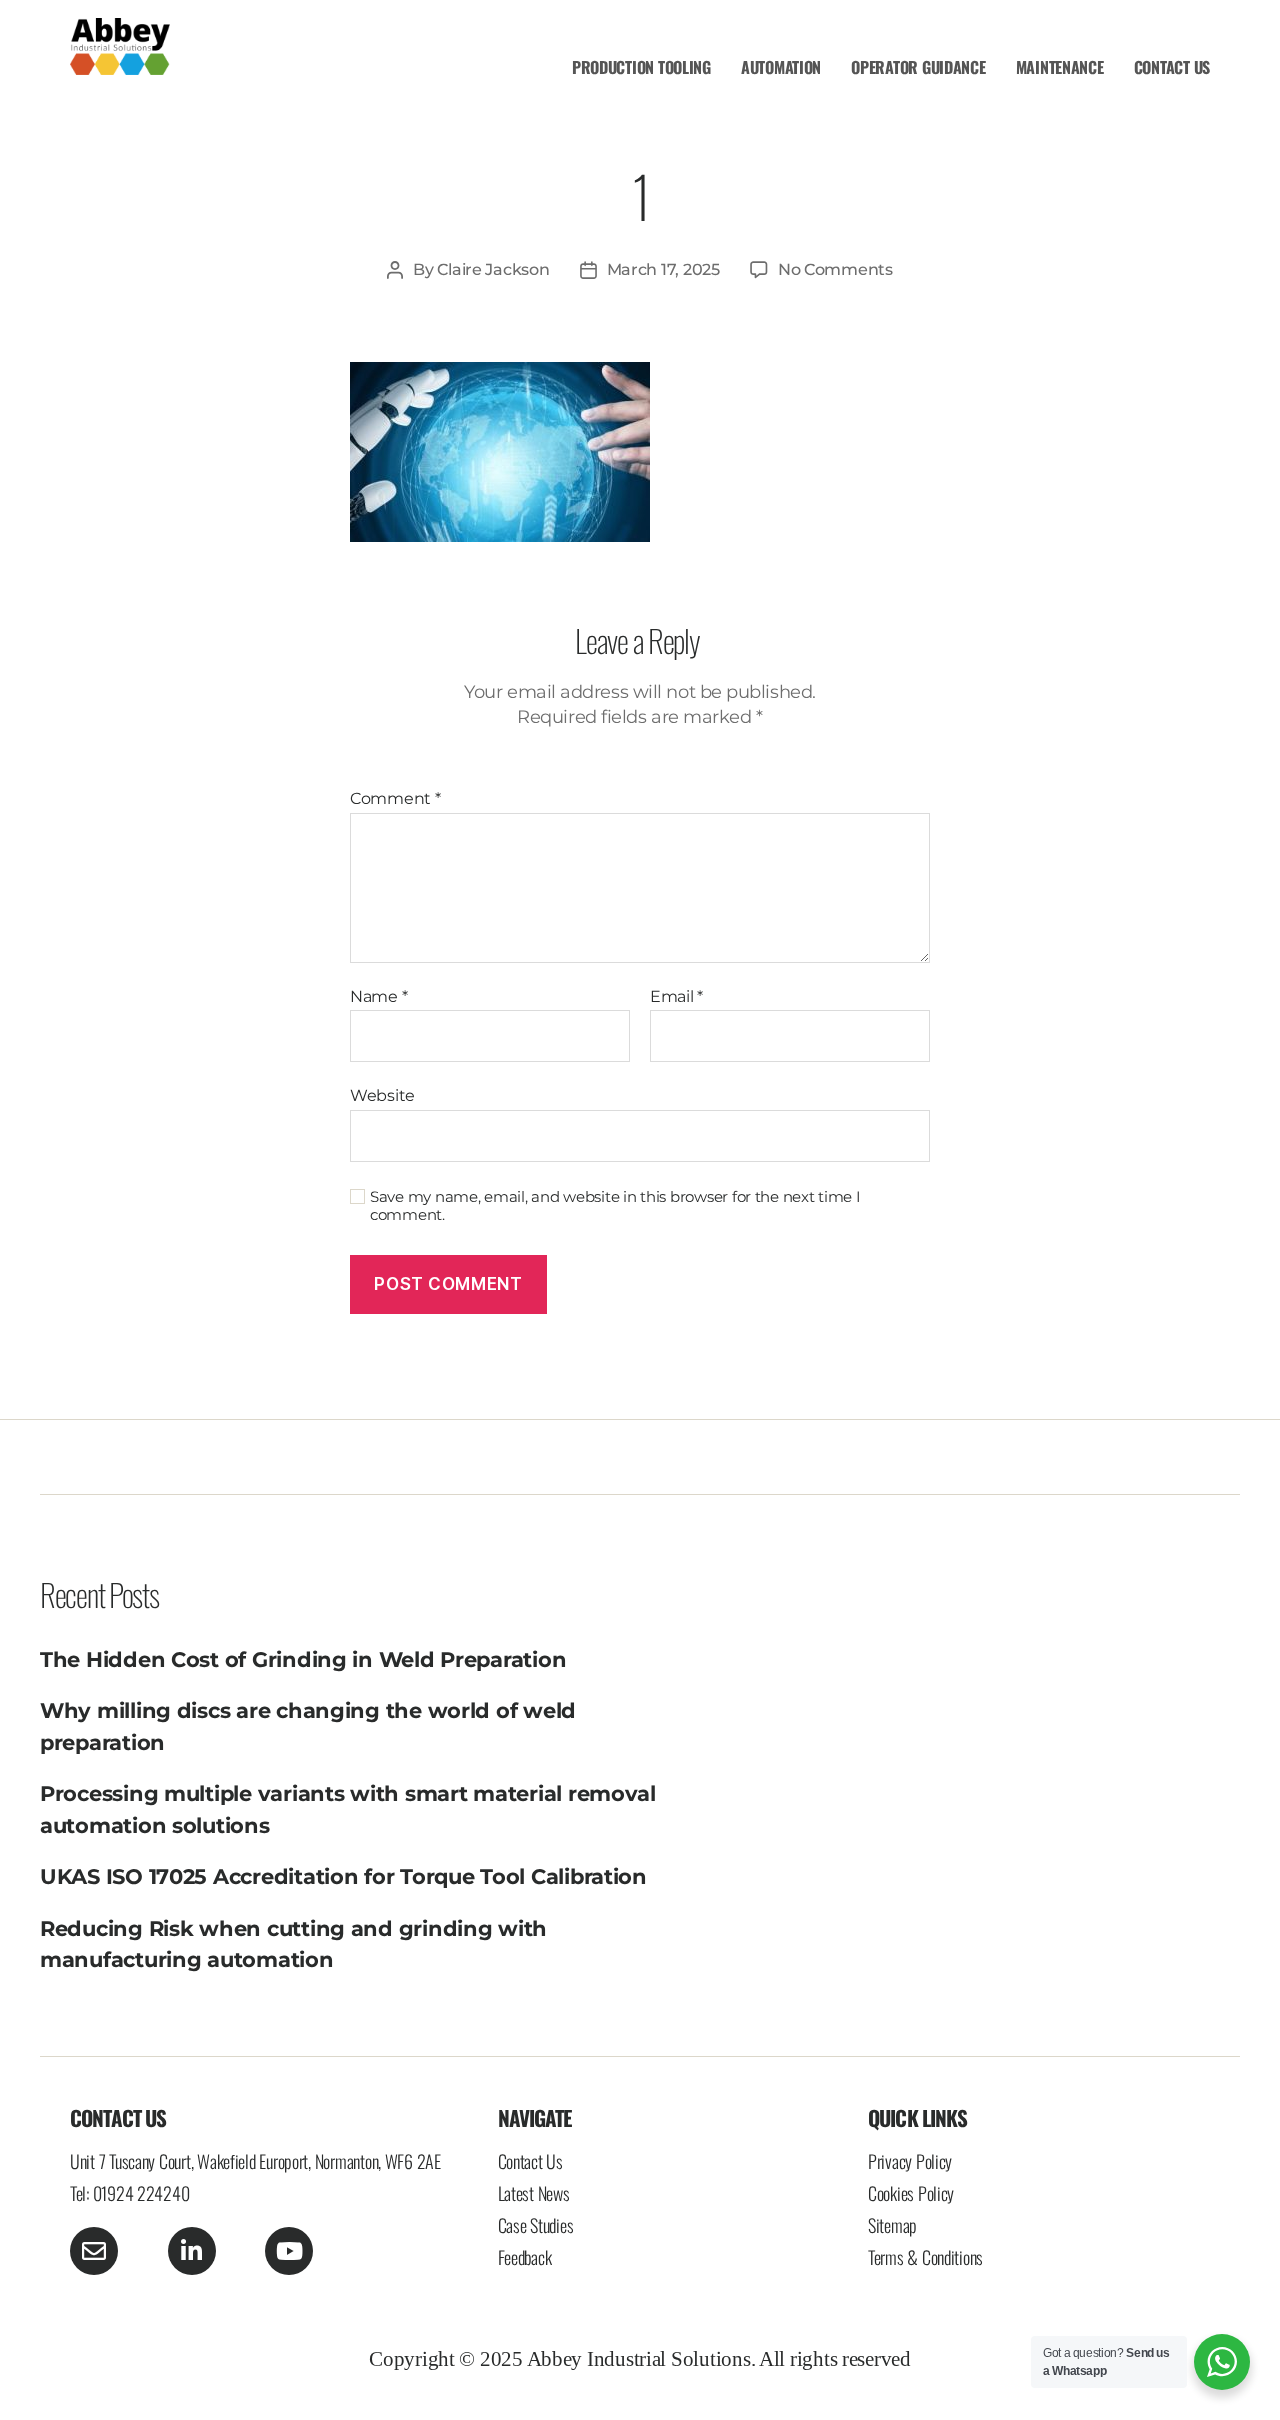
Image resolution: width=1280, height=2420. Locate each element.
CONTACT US (1172, 67)
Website (382, 1095)
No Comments (835, 269)
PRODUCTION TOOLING (641, 67)
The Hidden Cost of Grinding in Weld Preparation (303, 1659)
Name (378, 997)
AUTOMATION (781, 67)
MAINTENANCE (1060, 67)
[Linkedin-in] (192, 2251)
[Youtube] (289, 2251)
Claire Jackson (493, 269)
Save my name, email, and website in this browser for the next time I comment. (615, 1206)
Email (676, 997)
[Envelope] (94, 2251)
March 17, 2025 (663, 269)
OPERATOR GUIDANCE (918, 67)
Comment (395, 799)
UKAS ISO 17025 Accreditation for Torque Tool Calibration (343, 1876)
